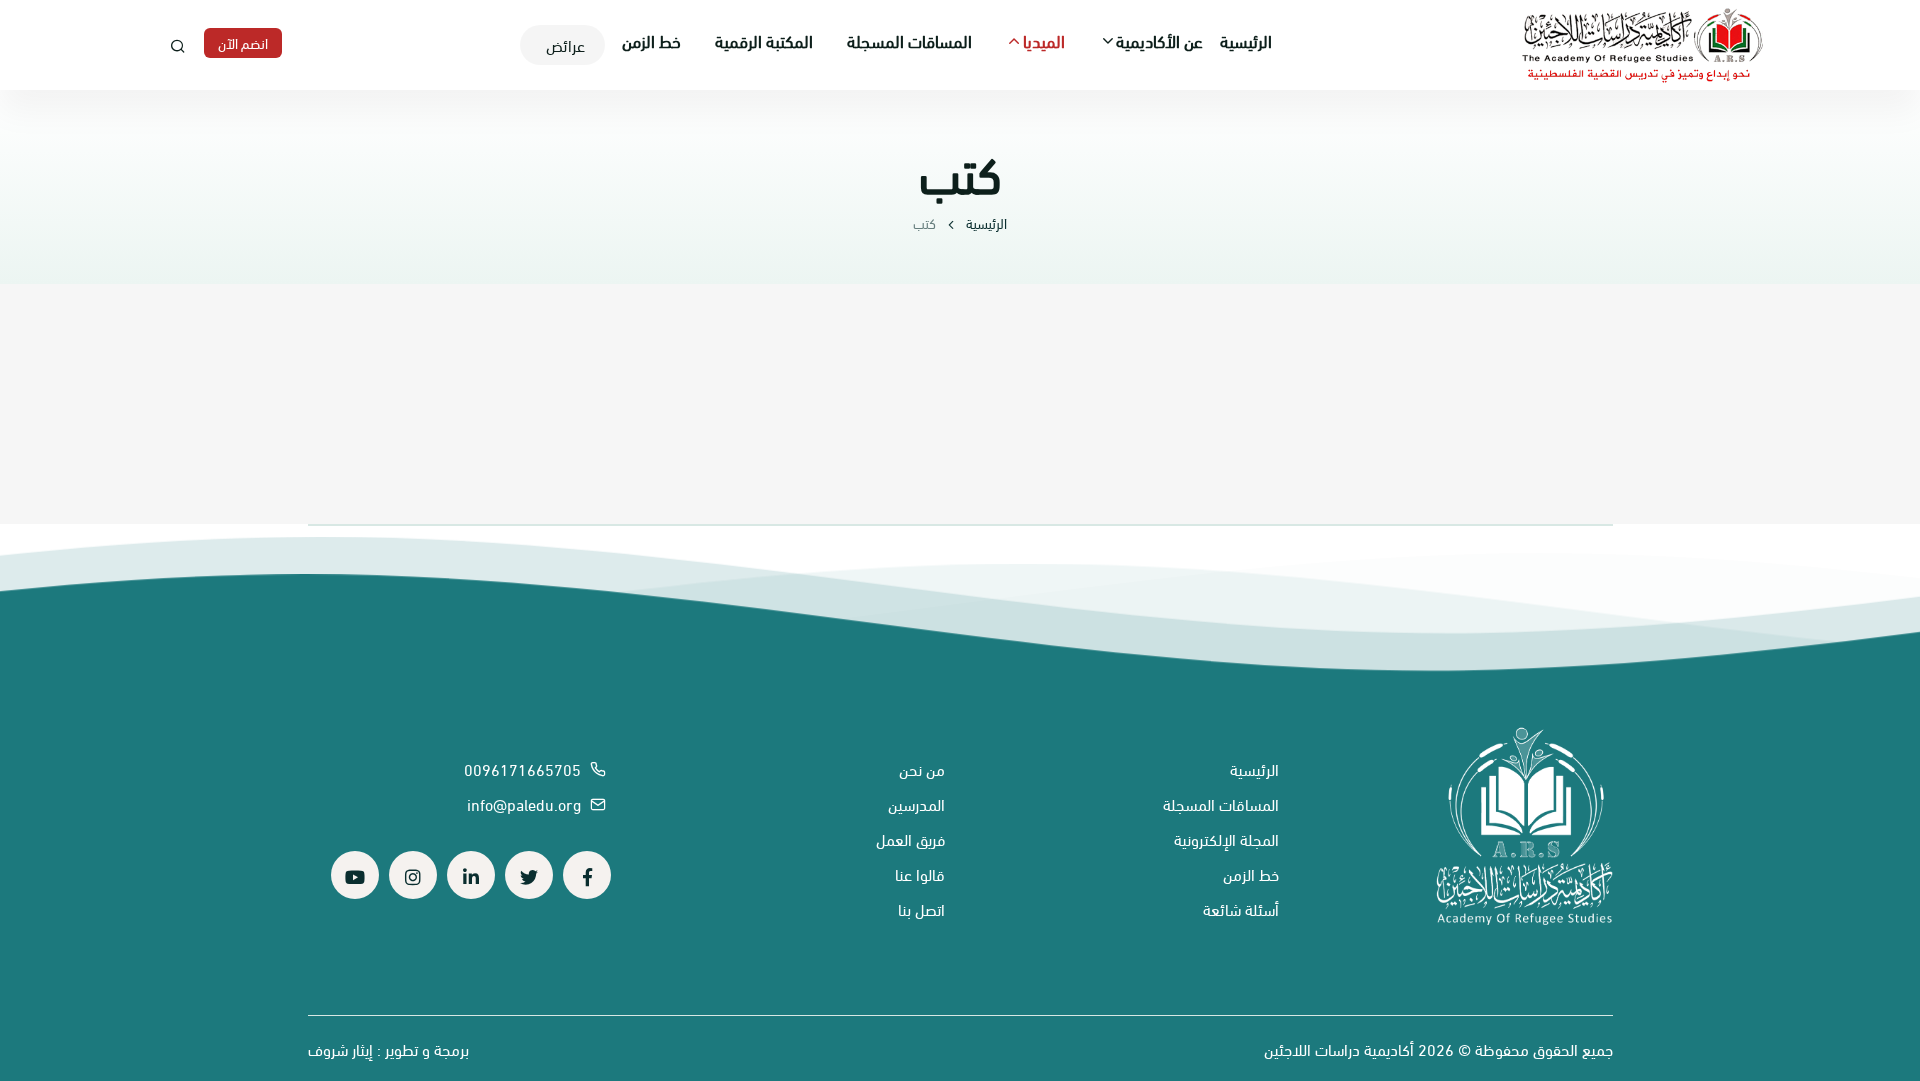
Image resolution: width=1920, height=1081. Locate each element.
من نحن (922, 768)
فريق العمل (910, 838)
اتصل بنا (921, 908)
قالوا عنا (920, 873)
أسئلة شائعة (1241, 908)
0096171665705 (524, 768)
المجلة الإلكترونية (1226, 838)
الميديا (1044, 39)
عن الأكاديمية (1159, 39)
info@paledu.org (526, 803)
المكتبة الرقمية (764, 39)
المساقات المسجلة (909, 39)
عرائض (565, 44)
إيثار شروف (340, 1048)
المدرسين (916, 803)
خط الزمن (651, 39)
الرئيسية (1246, 39)
